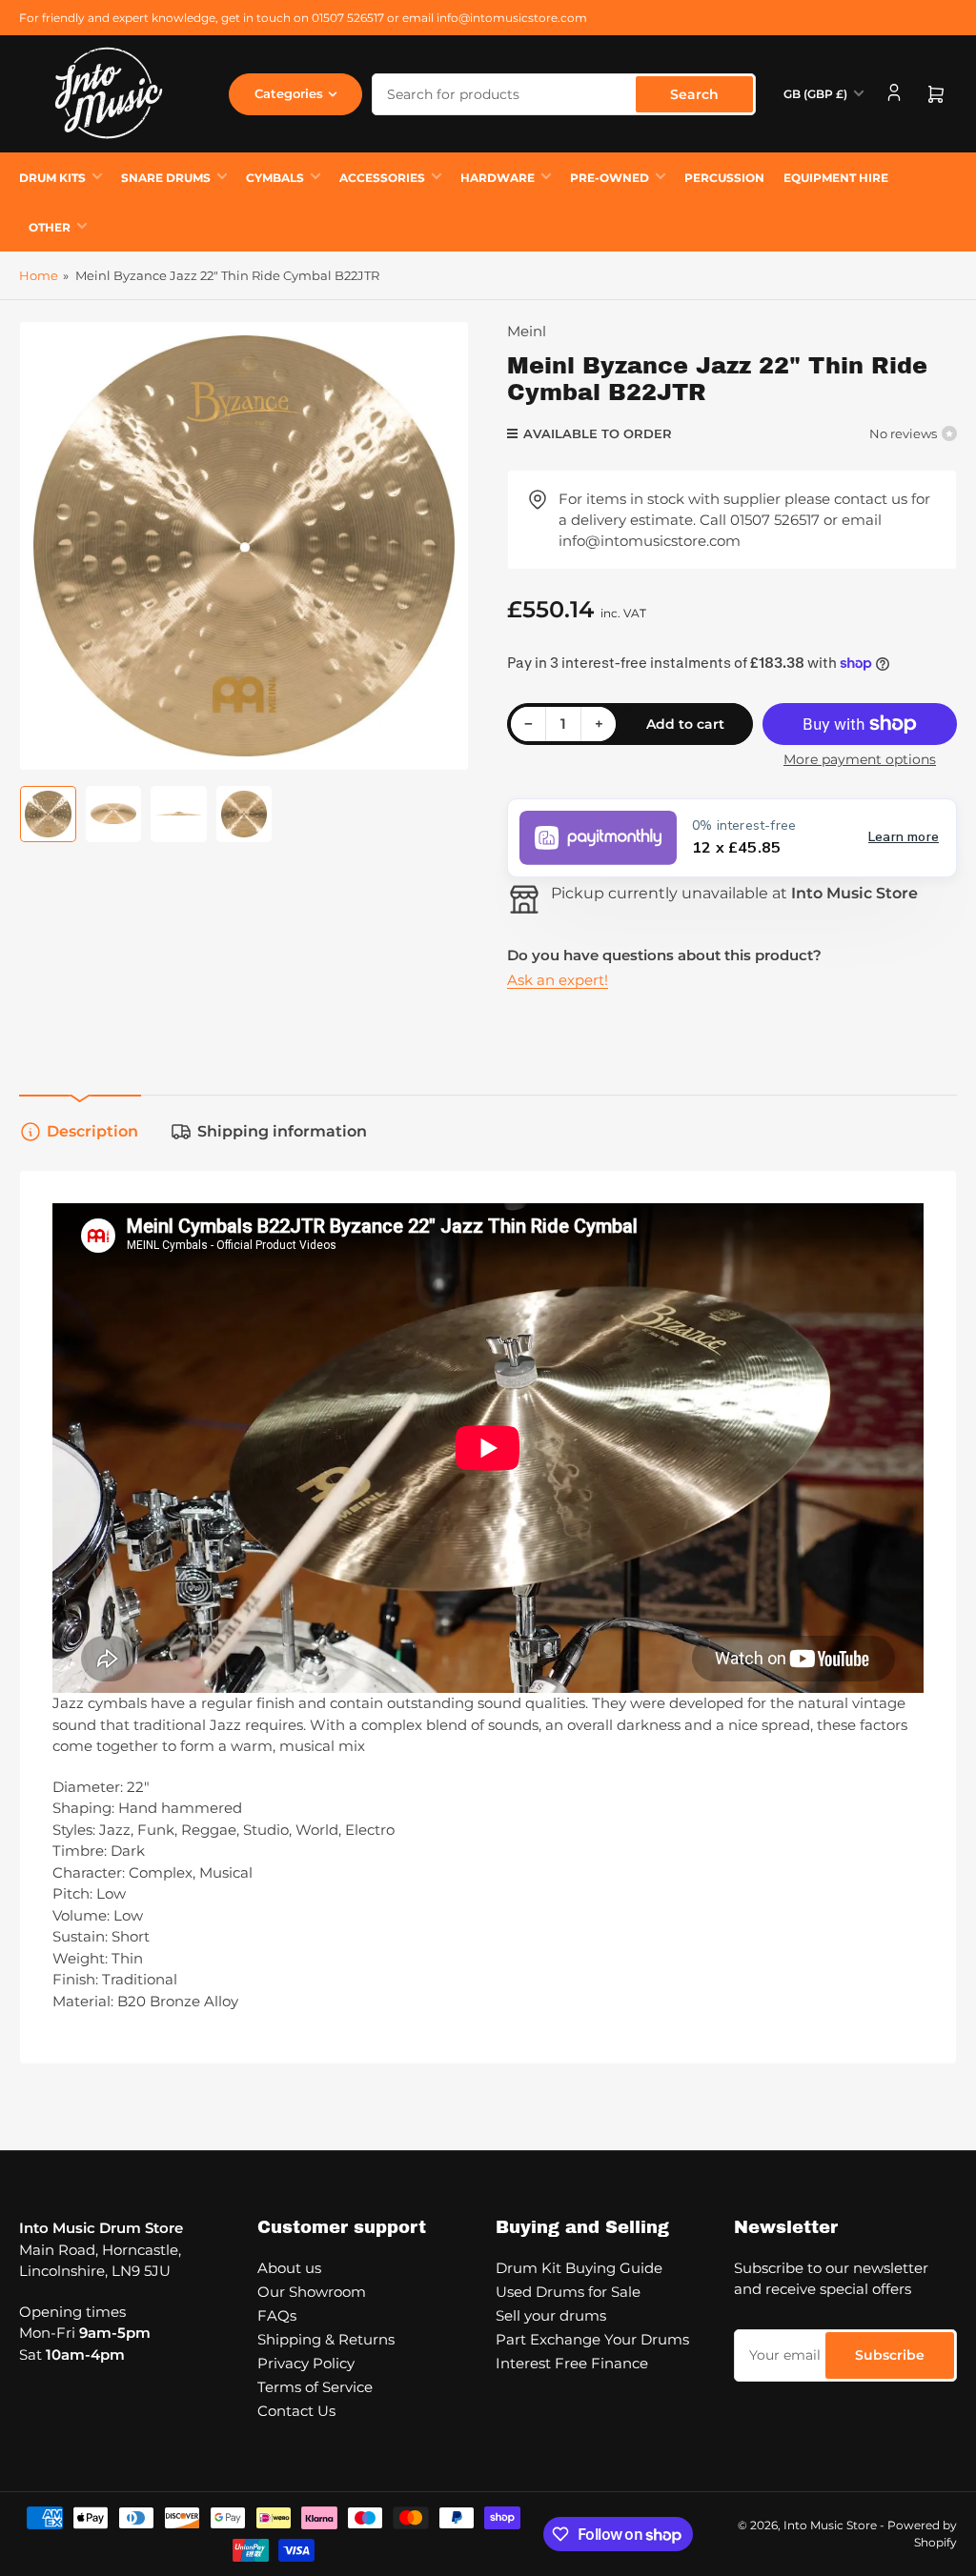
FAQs (277, 2315)
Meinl (527, 331)
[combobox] (564, 94)
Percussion (724, 178)
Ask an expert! (558, 980)
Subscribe (890, 2355)
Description (92, 1131)
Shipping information (282, 1131)
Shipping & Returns (326, 2339)
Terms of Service (315, 2387)
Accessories (382, 178)
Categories (289, 93)
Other (50, 227)
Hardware (498, 178)
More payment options (860, 759)
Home (39, 275)
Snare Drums (166, 178)
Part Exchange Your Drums (592, 2339)
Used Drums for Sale (568, 2292)
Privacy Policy (306, 2363)
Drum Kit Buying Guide (579, 2268)
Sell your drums (551, 2315)
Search (694, 94)
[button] (732, 838)
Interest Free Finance (572, 2363)
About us (289, 2268)
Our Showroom (312, 2292)
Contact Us (296, 2411)
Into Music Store (830, 2525)
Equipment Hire (836, 178)
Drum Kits (52, 178)
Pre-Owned (610, 178)
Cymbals (275, 178)
